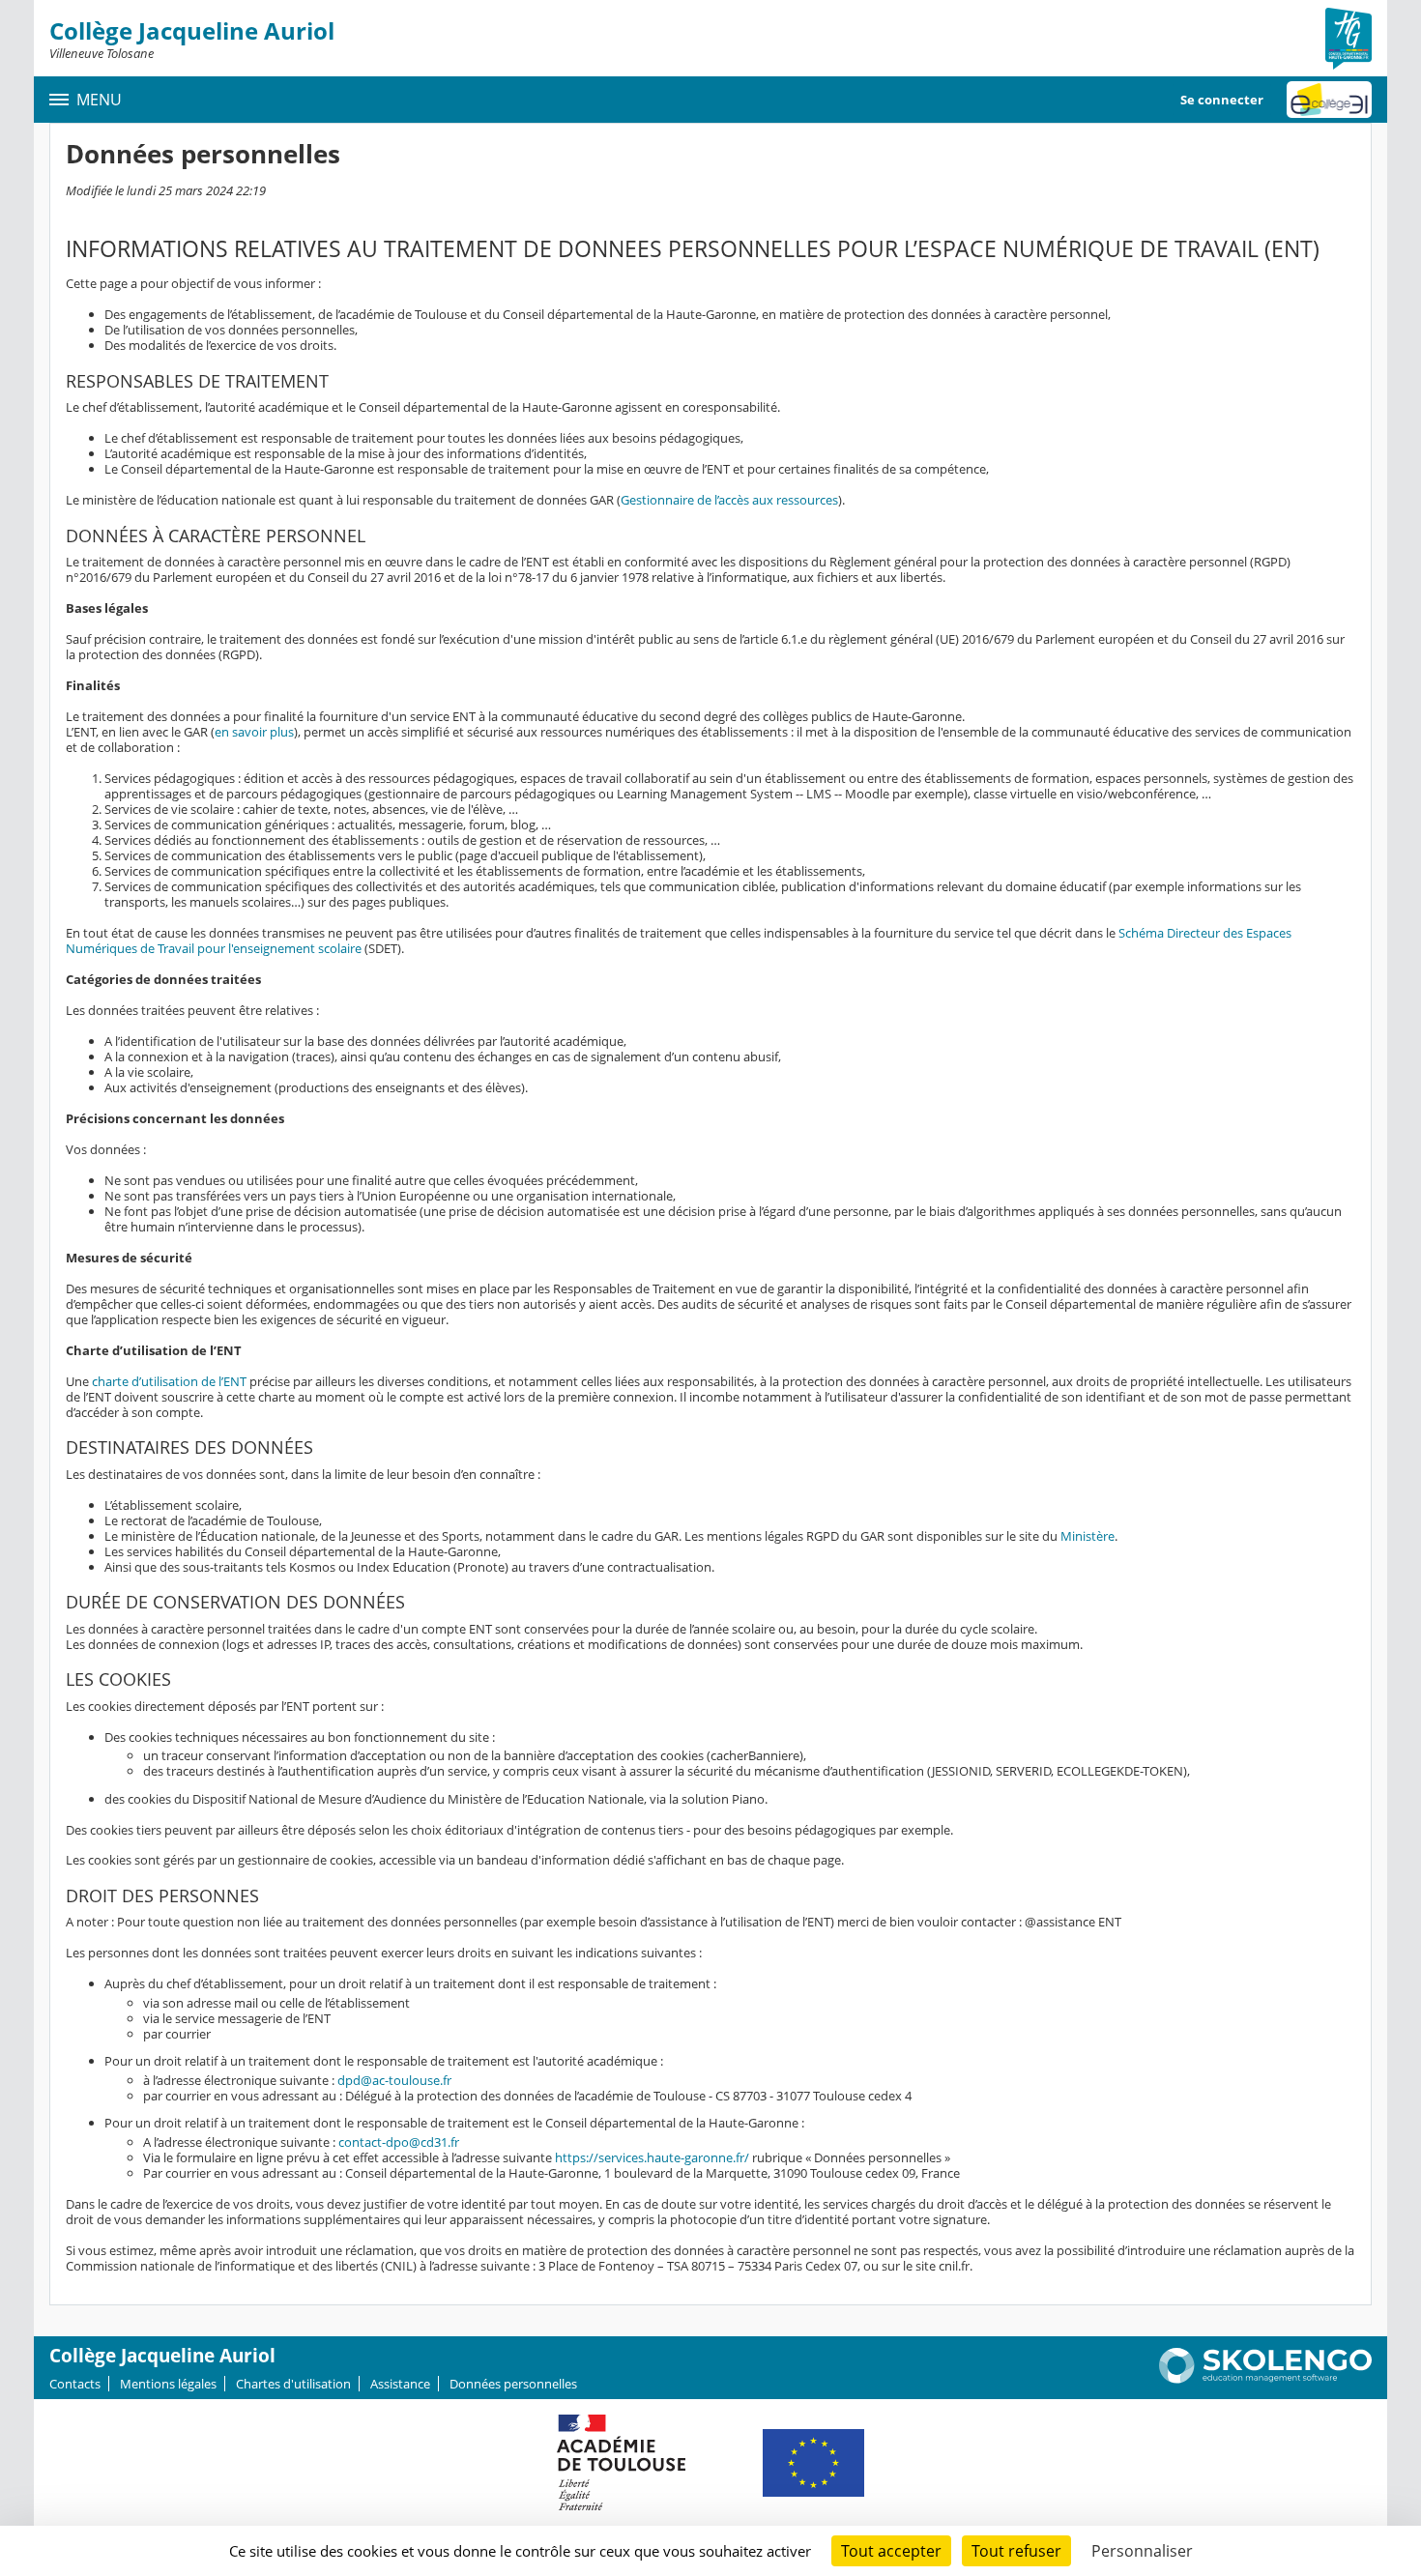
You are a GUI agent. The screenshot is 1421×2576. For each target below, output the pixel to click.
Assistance (400, 2384)
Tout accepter (891, 2551)
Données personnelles (513, 2384)
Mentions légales (168, 2384)
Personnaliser (1142, 2551)
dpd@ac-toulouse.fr (394, 2080)
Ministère (1087, 1536)
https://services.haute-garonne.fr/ (652, 2157)
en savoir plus (254, 732)
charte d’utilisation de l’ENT (169, 1381)
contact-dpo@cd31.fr (399, 2142)
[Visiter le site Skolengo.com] (1265, 2379)
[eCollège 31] (1329, 100)
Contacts (75, 2384)
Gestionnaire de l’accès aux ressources (729, 500)
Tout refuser (1016, 2551)
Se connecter (1222, 100)
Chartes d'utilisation (293, 2384)
